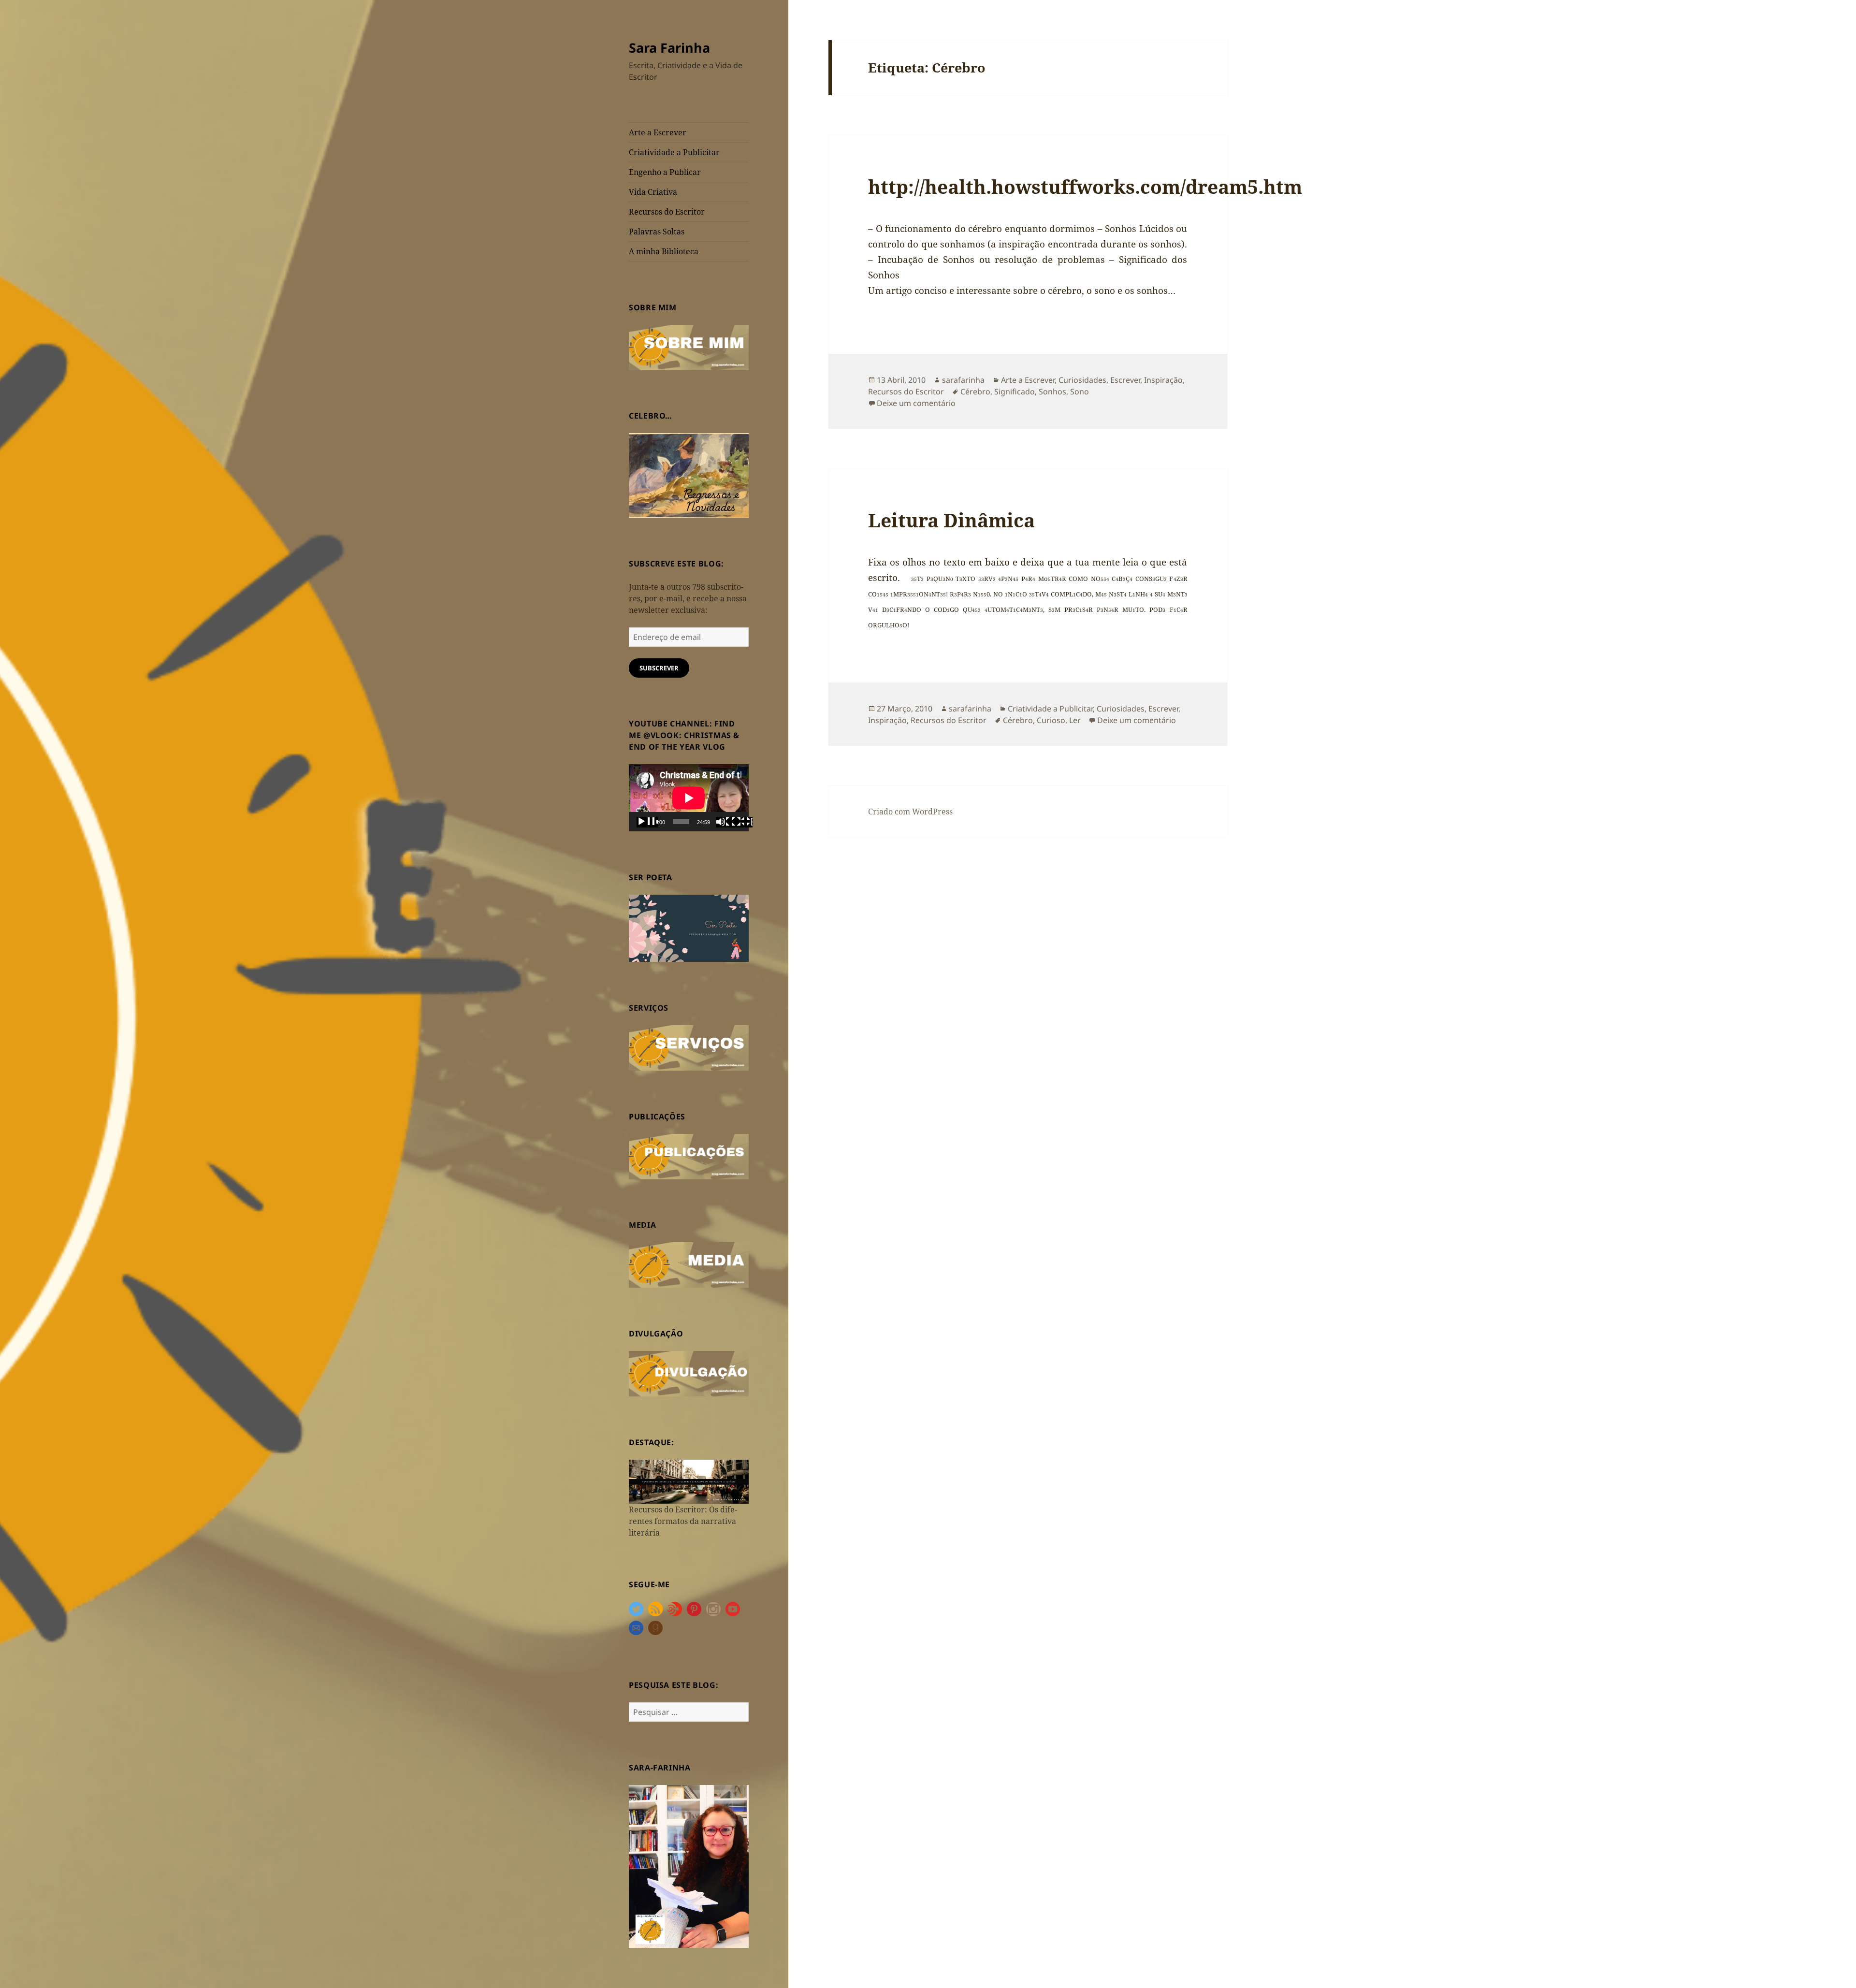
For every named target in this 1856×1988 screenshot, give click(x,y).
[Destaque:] (689, 1481)
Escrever (1125, 380)
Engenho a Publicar (665, 172)
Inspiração (1163, 380)
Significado (1015, 392)
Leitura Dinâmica (951, 520)
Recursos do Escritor (667, 212)
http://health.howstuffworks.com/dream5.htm (1085, 186)
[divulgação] (689, 1373)
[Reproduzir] (647, 822)
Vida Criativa (653, 192)
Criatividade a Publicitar (674, 152)
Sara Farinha (669, 48)
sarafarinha (963, 380)
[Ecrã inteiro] (742, 822)
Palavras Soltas (657, 232)
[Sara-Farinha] (689, 1866)
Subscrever (659, 668)
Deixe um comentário (916, 403)
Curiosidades (1082, 380)
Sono (1080, 392)
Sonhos (1052, 392)
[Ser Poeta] (689, 928)
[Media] (689, 1264)
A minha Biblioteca (664, 251)
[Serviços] (689, 1047)
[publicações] (689, 1156)
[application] (689, 798)
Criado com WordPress (910, 812)
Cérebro (975, 392)
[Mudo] (726, 822)
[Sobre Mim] (689, 347)
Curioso (1051, 720)
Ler (1075, 720)
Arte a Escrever (658, 132)
